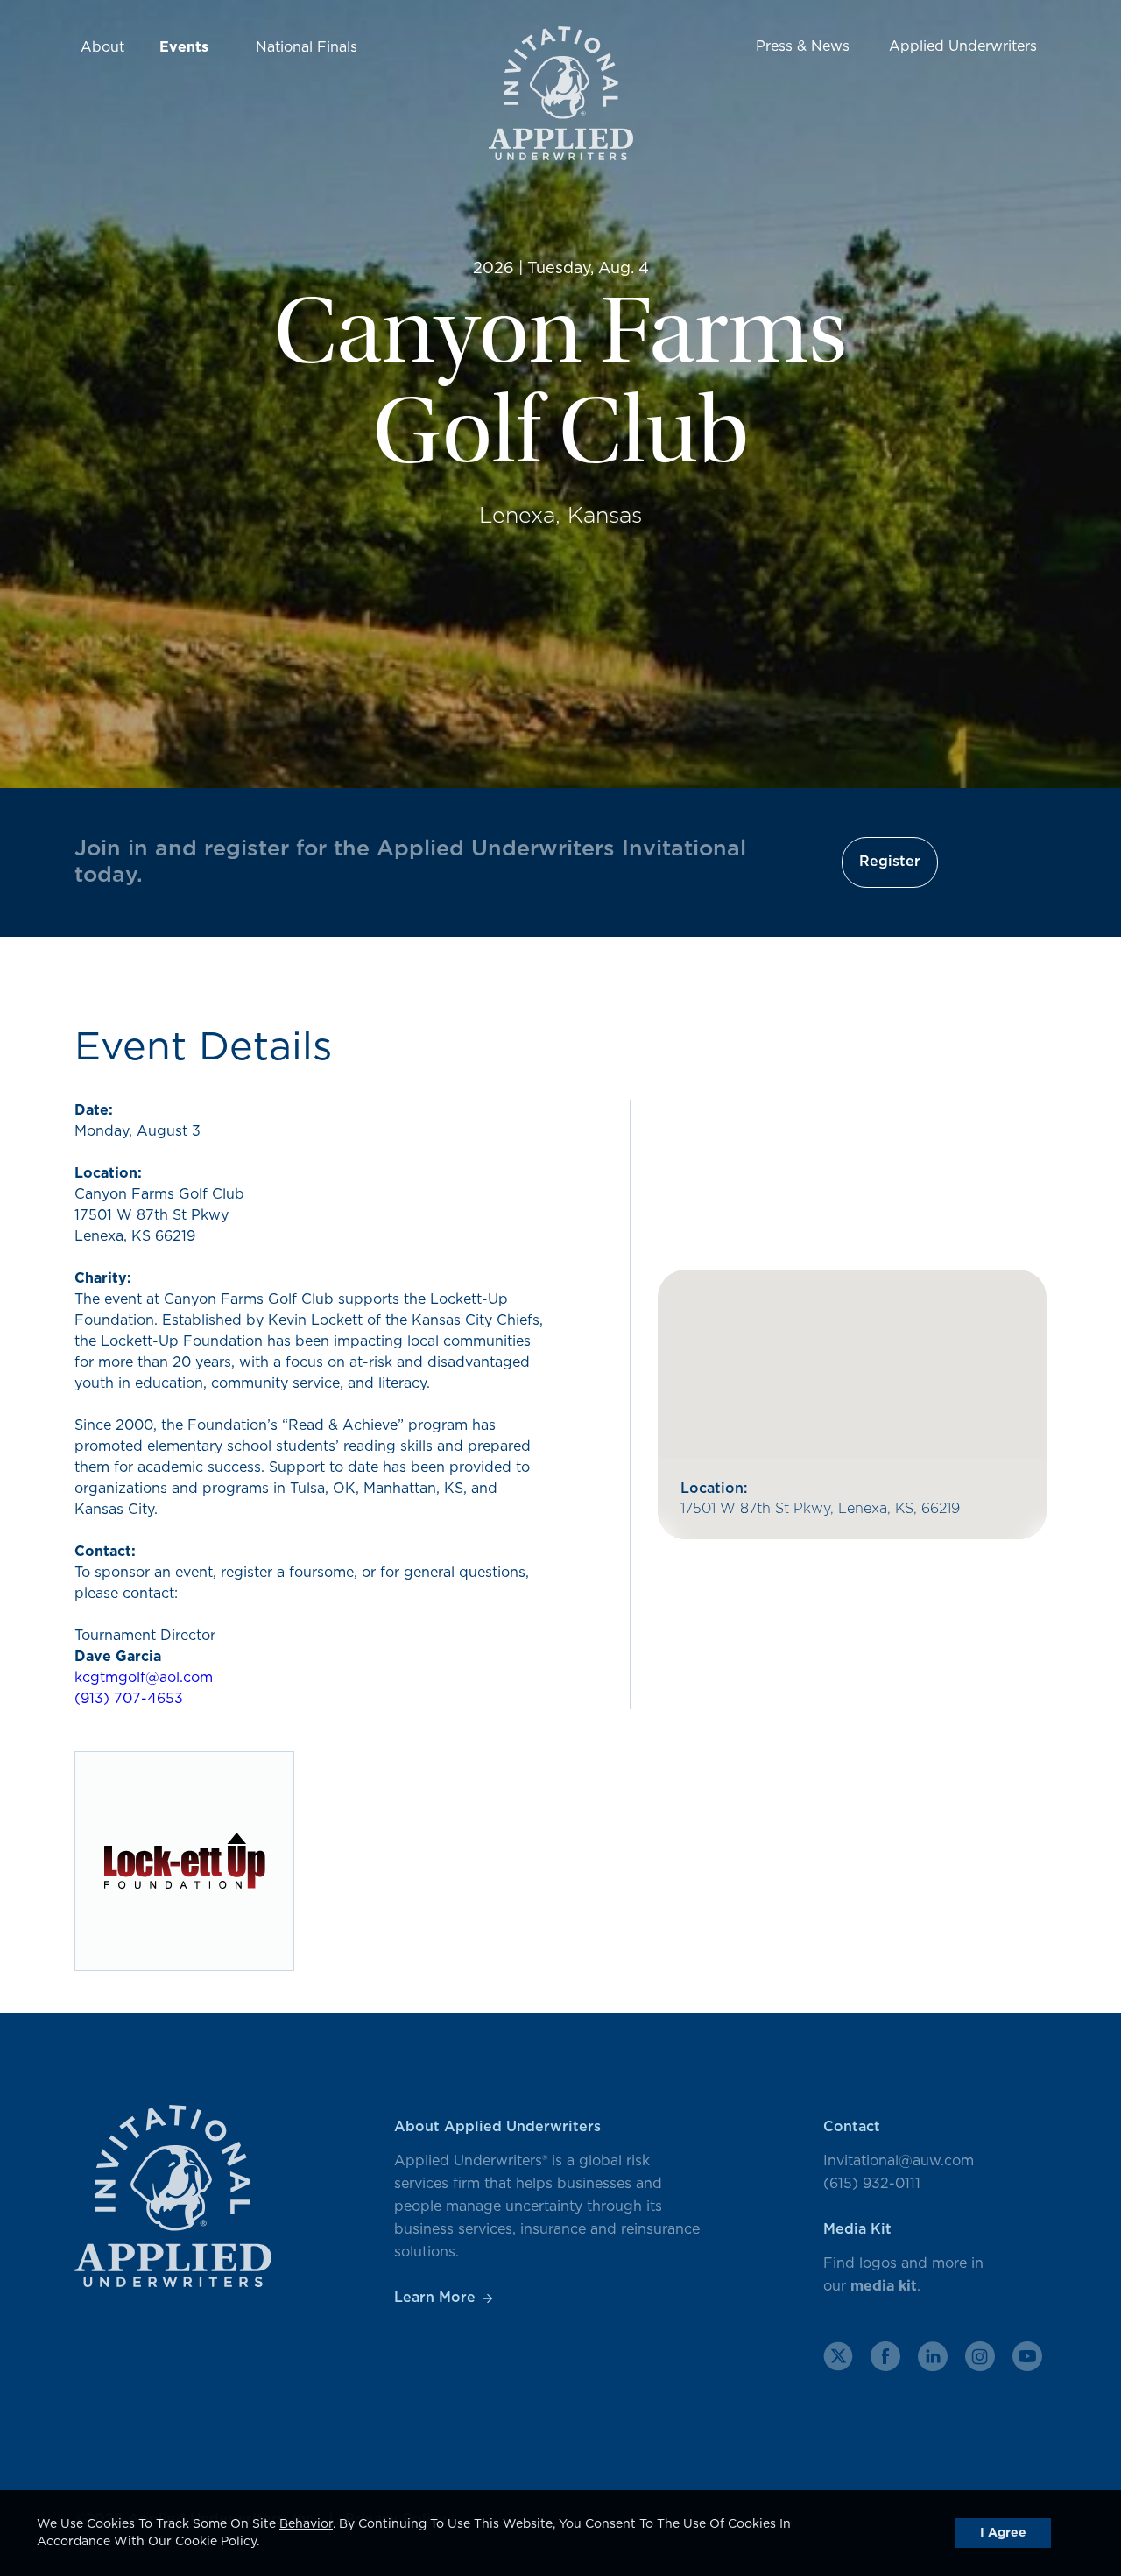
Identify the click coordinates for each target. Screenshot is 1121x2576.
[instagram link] (980, 2356)
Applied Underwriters (963, 46)
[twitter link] (838, 2356)
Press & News (803, 46)
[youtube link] (1027, 2356)
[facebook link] (885, 2356)
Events (184, 47)
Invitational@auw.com (899, 2161)
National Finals (307, 47)
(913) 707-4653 (129, 1699)
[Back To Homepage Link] (561, 96)
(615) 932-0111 (872, 2184)
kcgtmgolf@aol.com (144, 1678)
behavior (306, 2524)
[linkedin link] (933, 2356)
